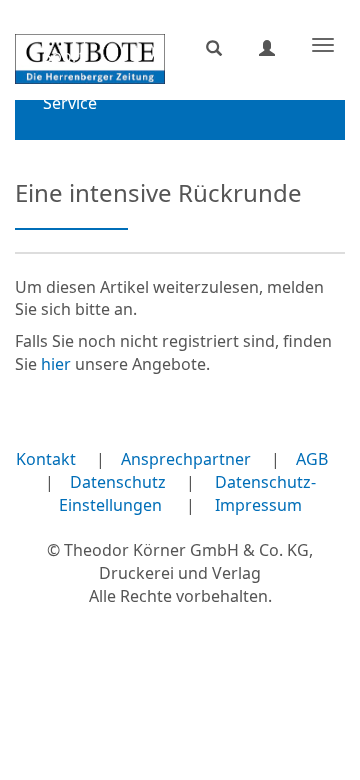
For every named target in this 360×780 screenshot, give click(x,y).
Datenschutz (118, 482)
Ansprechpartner (186, 459)
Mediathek (83, 150)
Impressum (258, 505)
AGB (312, 459)
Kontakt (46, 459)
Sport (64, 56)
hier (56, 364)
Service (70, 103)
